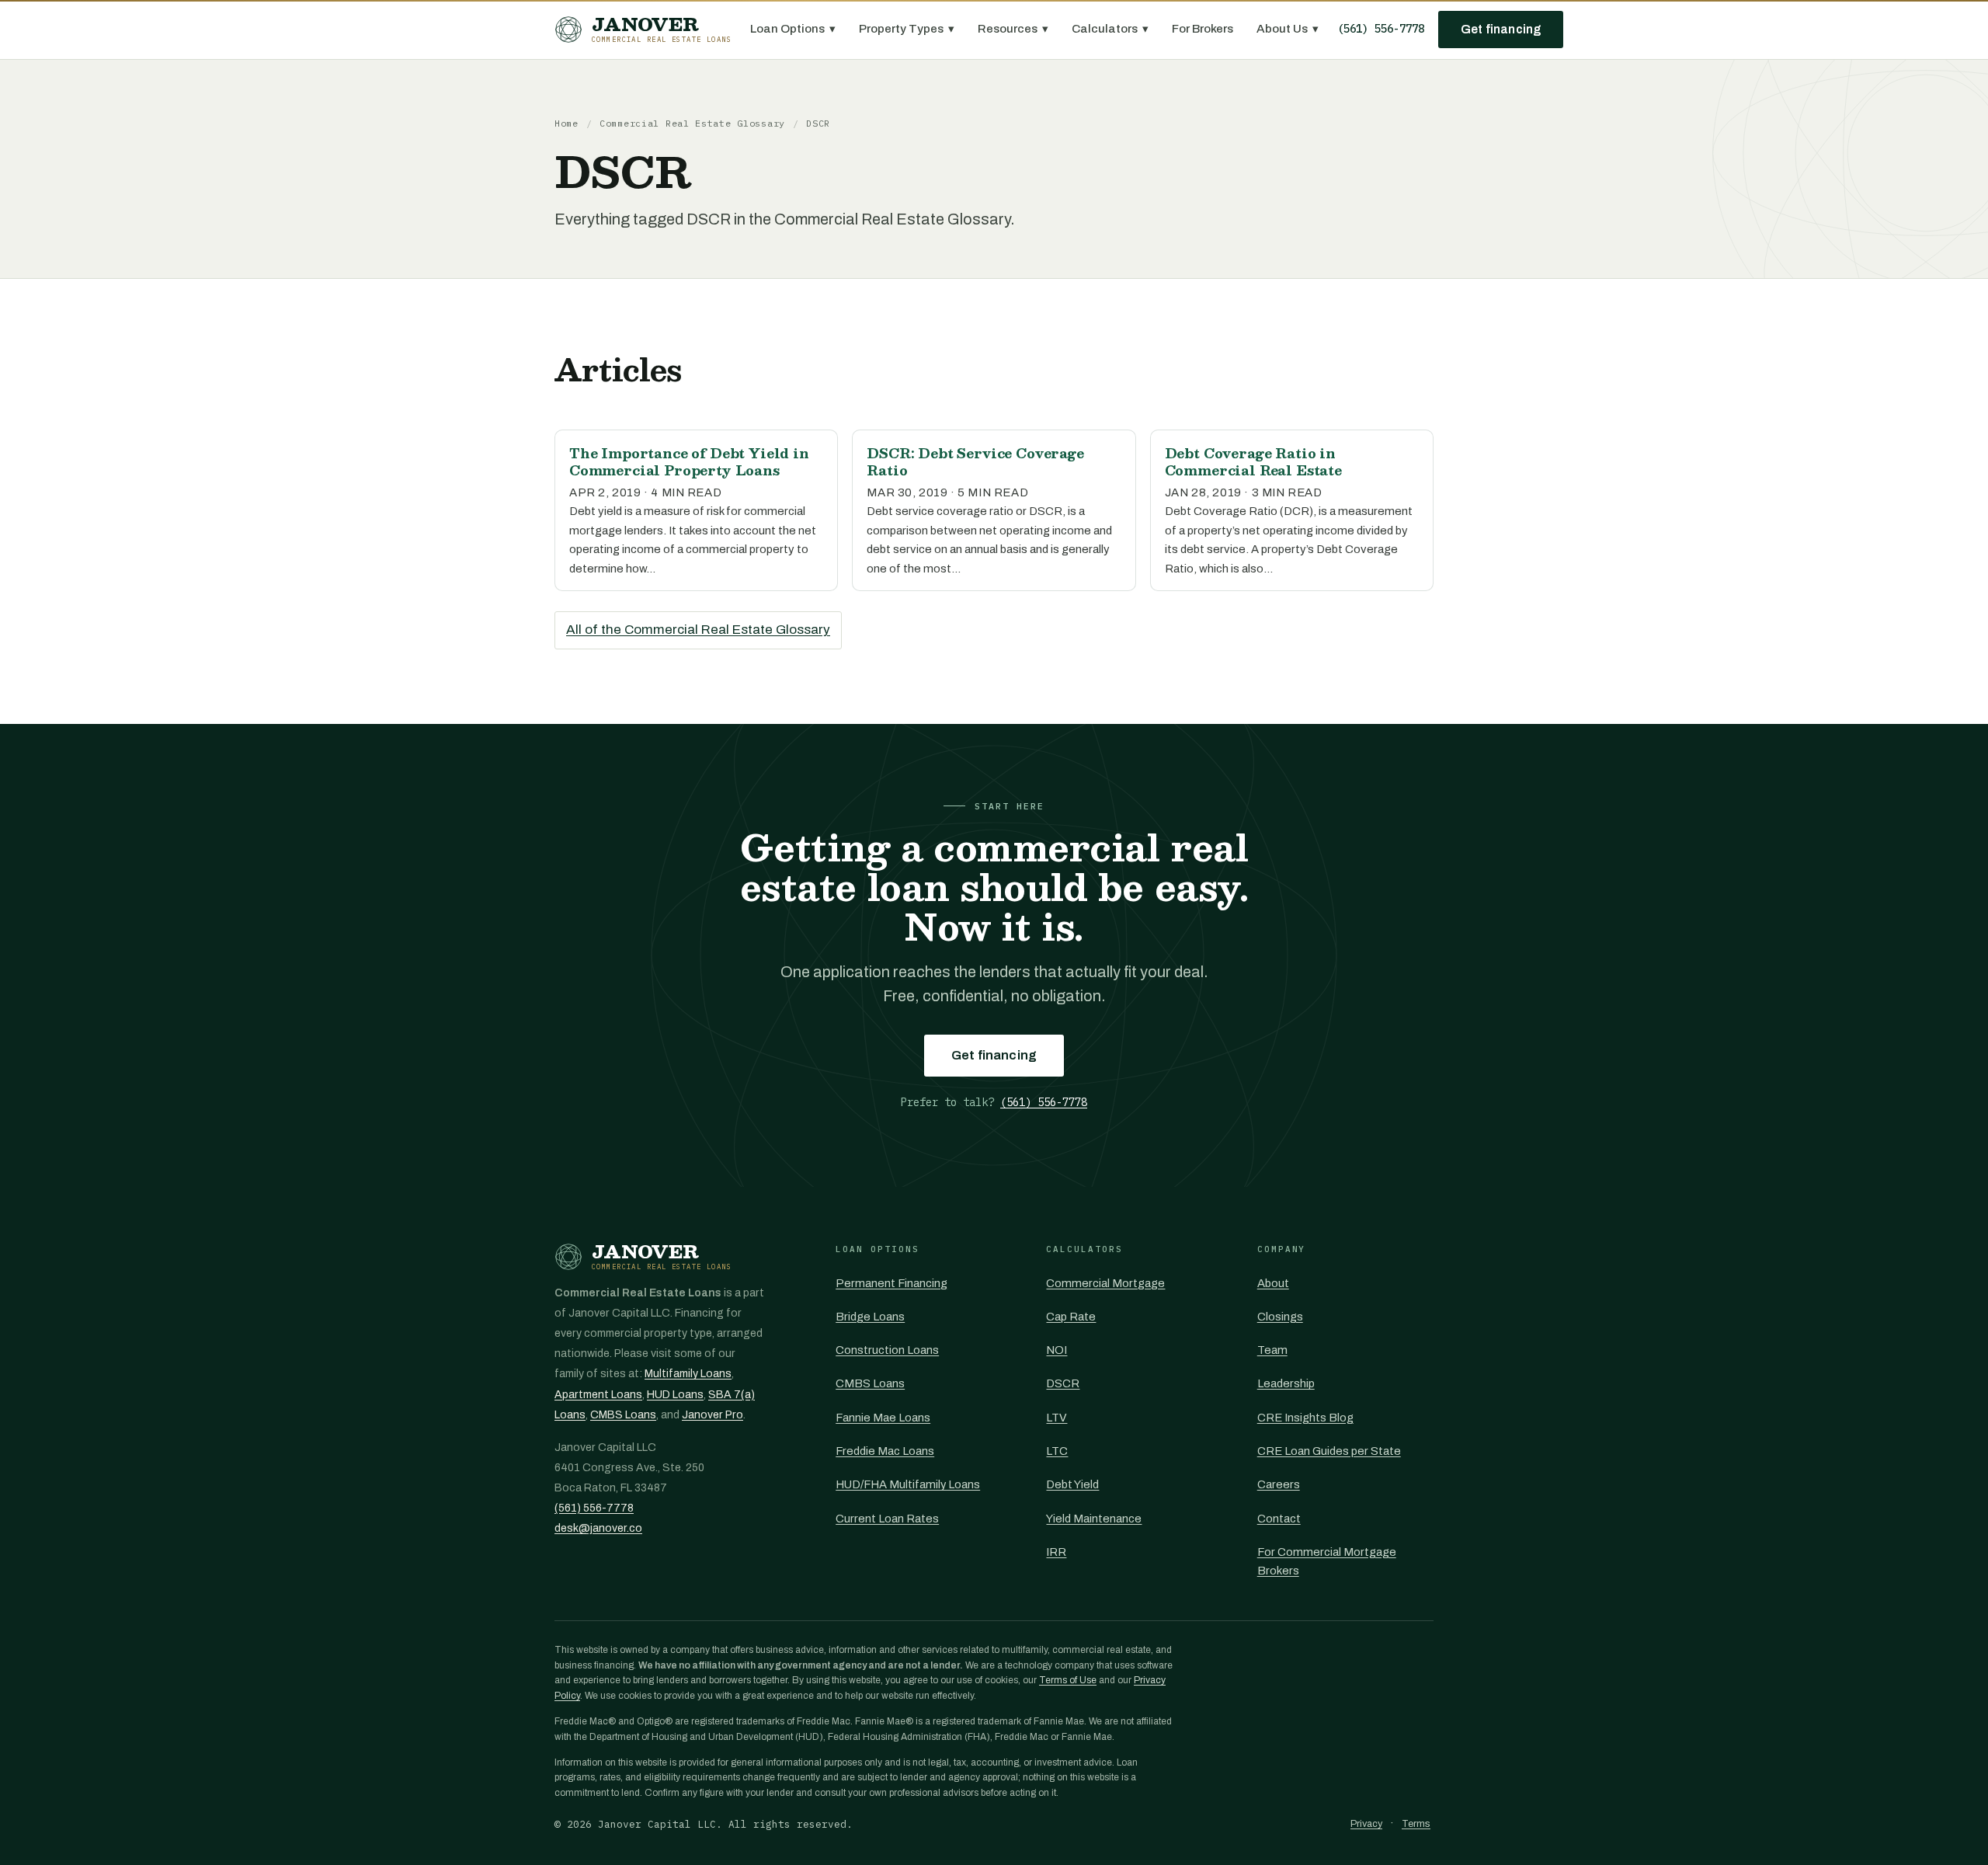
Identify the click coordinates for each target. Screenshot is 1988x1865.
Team (1272, 1350)
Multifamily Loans (688, 1374)
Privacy (1366, 1824)
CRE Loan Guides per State (1329, 1451)
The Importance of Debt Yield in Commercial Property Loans (689, 461)
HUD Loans (675, 1395)
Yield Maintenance (1094, 1519)
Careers (1279, 1484)
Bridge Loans (870, 1317)
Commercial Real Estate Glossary (692, 123)
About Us (1288, 29)
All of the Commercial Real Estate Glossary (698, 630)
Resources (1013, 29)
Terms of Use (1068, 1680)
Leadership (1286, 1383)
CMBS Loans (623, 1415)
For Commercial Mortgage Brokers (1327, 1561)
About (1273, 1283)
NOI (1057, 1350)
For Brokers (1203, 29)
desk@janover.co (598, 1528)
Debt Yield (1072, 1484)
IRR (1056, 1552)
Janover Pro (712, 1415)
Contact (1279, 1519)
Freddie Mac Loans (885, 1451)
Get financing (1501, 29)
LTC (1057, 1451)
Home (567, 123)
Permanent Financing (891, 1283)
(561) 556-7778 (1381, 29)
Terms (1416, 1824)
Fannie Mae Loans (883, 1418)
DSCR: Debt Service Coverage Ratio (975, 461)
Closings (1280, 1317)
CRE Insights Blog (1305, 1418)
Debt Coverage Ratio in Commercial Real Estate (1253, 461)
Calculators (1110, 29)
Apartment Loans (598, 1395)
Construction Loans (887, 1350)
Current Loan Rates (887, 1519)
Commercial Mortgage (1105, 1283)
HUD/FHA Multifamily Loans (908, 1484)
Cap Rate (1071, 1317)
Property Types (907, 29)
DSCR (1063, 1383)
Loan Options (793, 29)
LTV (1057, 1418)
